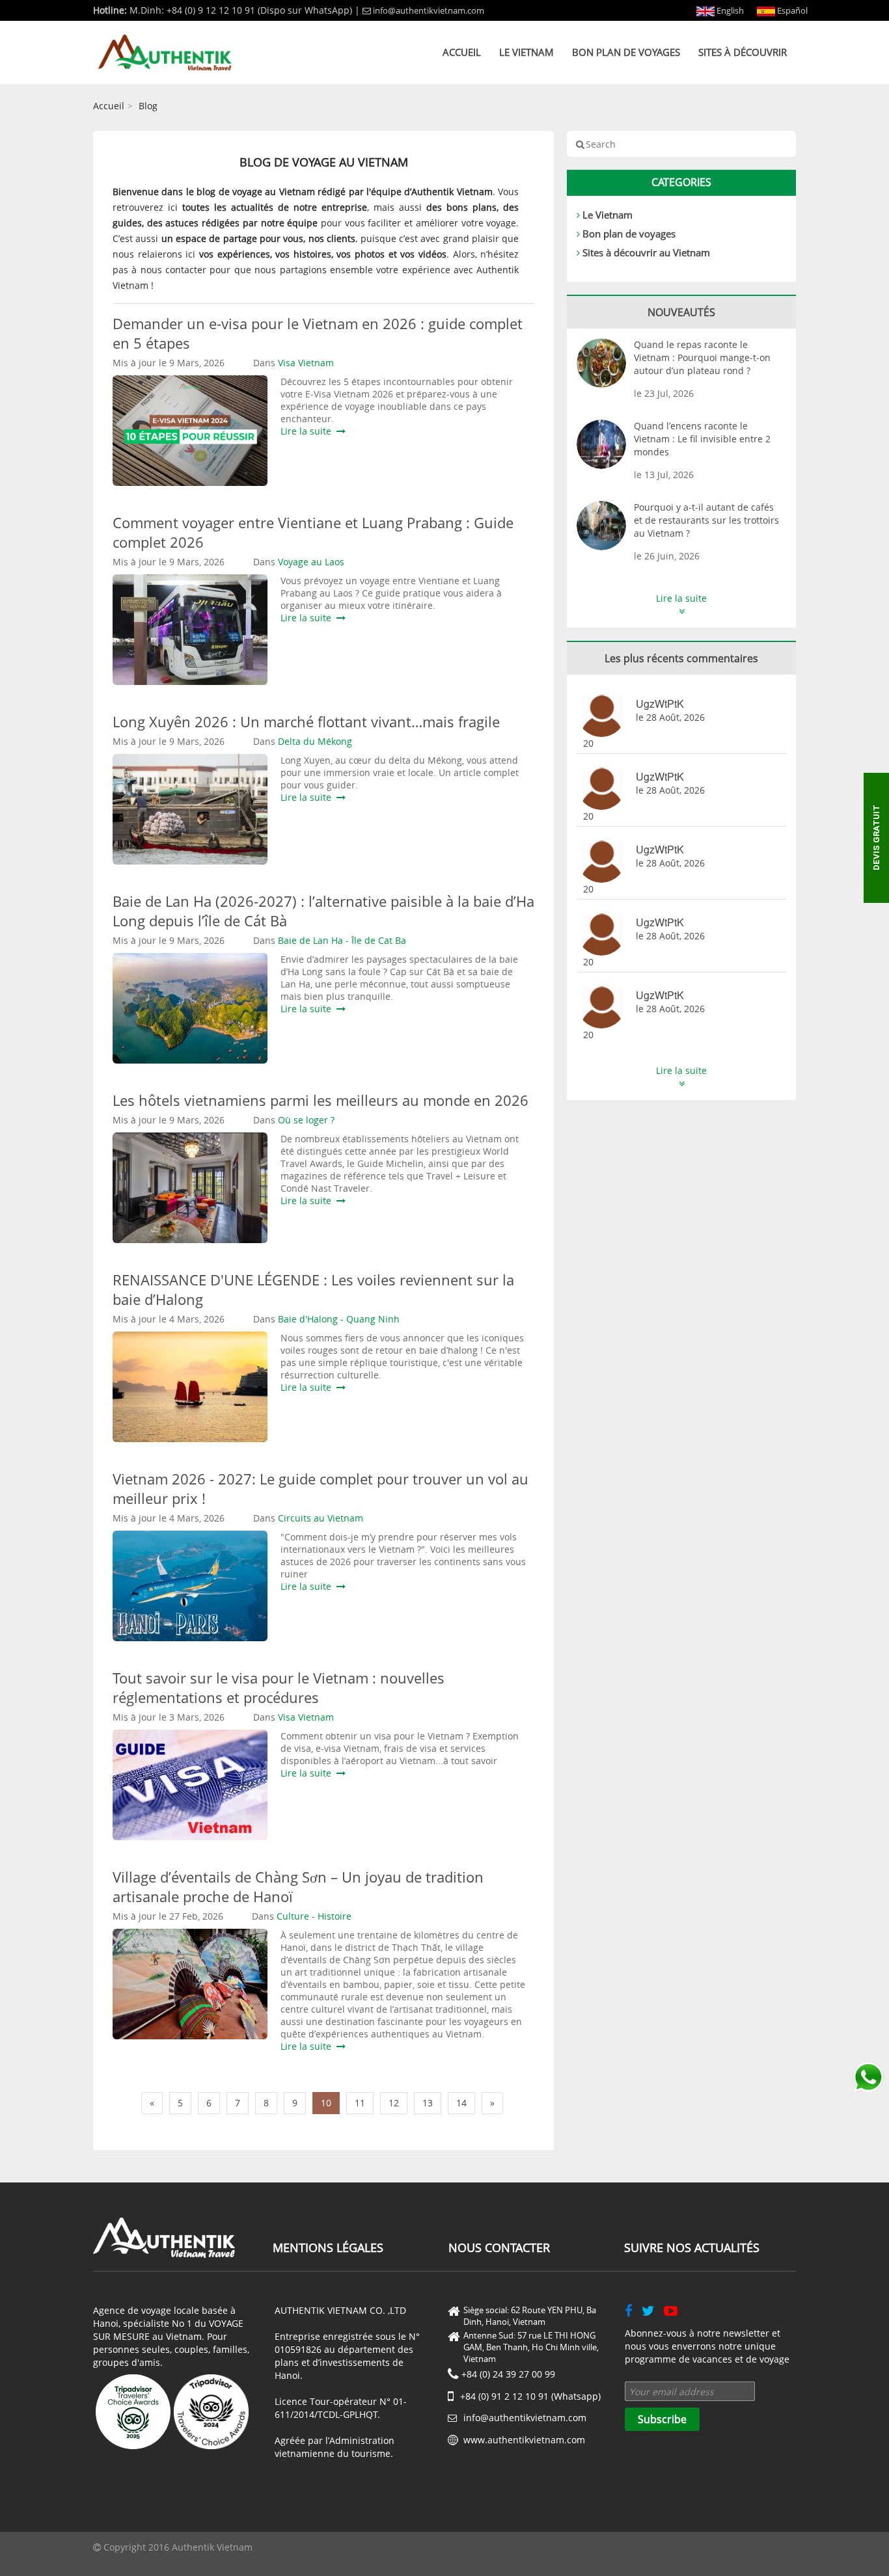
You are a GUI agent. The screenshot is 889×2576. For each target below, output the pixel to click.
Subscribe (662, 2419)
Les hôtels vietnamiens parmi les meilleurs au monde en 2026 (321, 1100)
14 (461, 2103)
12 (394, 2103)
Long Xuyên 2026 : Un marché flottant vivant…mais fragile (306, 721)
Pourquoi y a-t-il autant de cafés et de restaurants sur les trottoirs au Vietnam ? (706, 520)
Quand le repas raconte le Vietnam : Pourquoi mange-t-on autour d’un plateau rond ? (702, 357)
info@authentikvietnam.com (429, 10)
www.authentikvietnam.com (524, 2440)
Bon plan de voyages (626, 52)
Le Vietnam (527, 52)
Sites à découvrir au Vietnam (646, 252)
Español (791, 10)
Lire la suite (308, 431)
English (729, 10)
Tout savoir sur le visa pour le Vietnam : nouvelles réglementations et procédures (279, 1687)
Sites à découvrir (743, 52)
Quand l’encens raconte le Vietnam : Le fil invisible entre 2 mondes (702, 439)
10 (326, 2103)
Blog (148, 106)
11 (360, 2103)
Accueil (462, 52)
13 (428, 2103)
